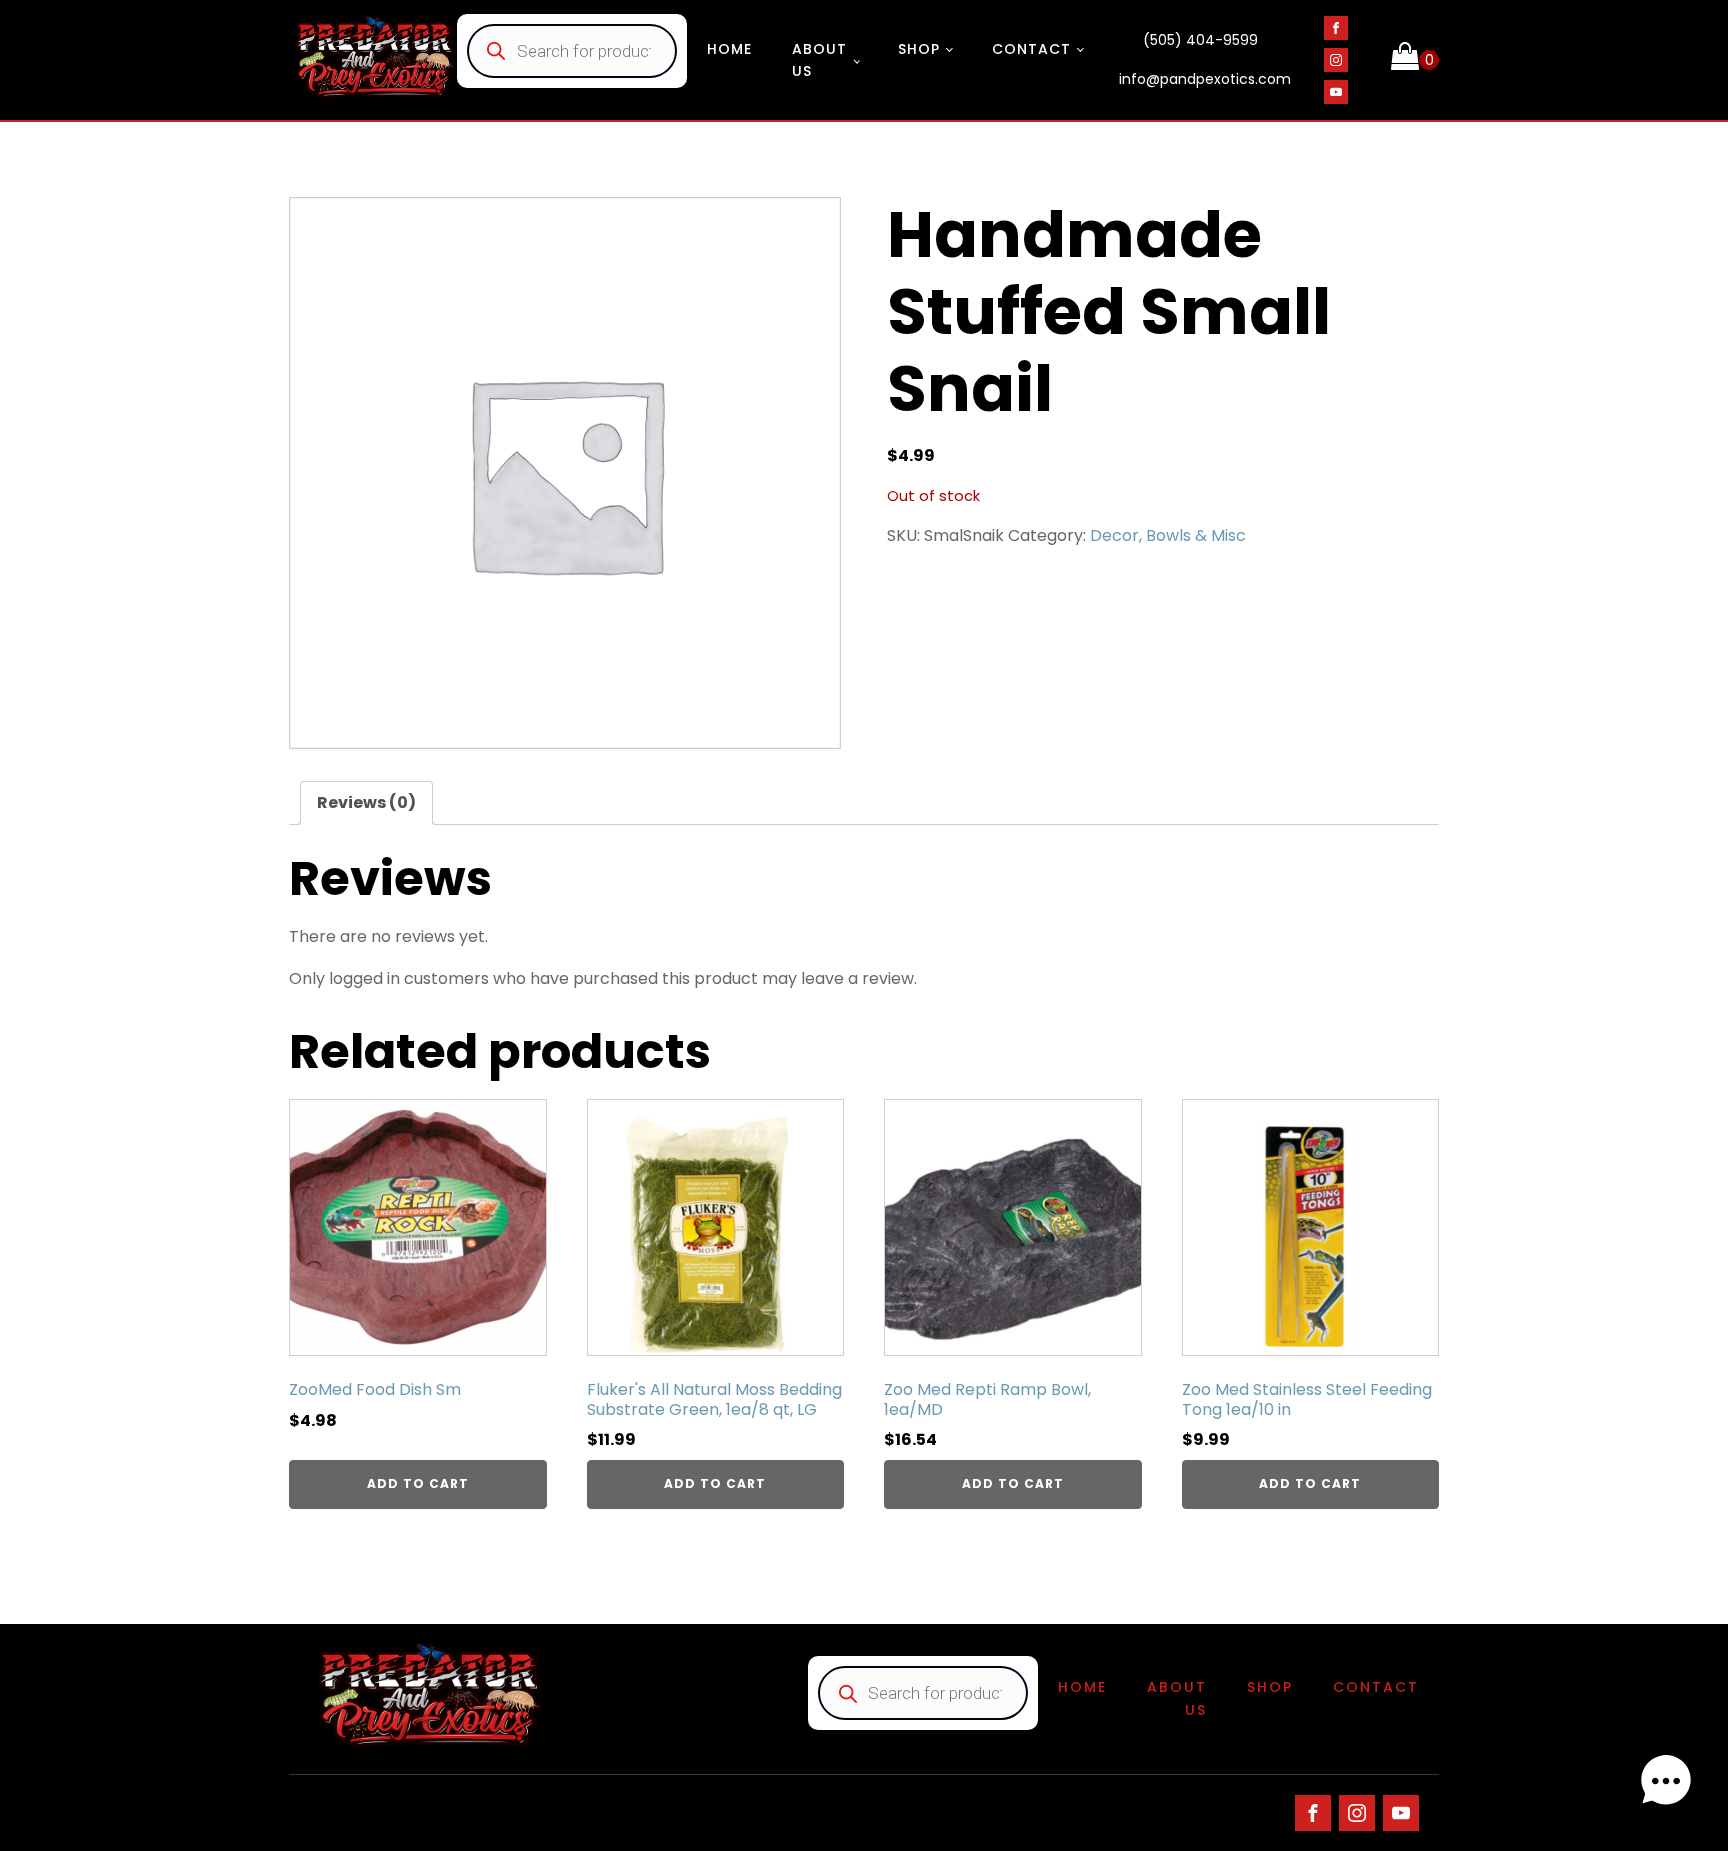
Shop (919, 49)
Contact (1031, 49)
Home (729, 49)
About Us (819, 60)
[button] (1666, 1785)
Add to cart (418, 1483)
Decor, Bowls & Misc (1168, 535)
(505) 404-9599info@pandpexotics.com (1205, 60)
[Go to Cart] (1415, 60)
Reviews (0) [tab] (366, 802)
